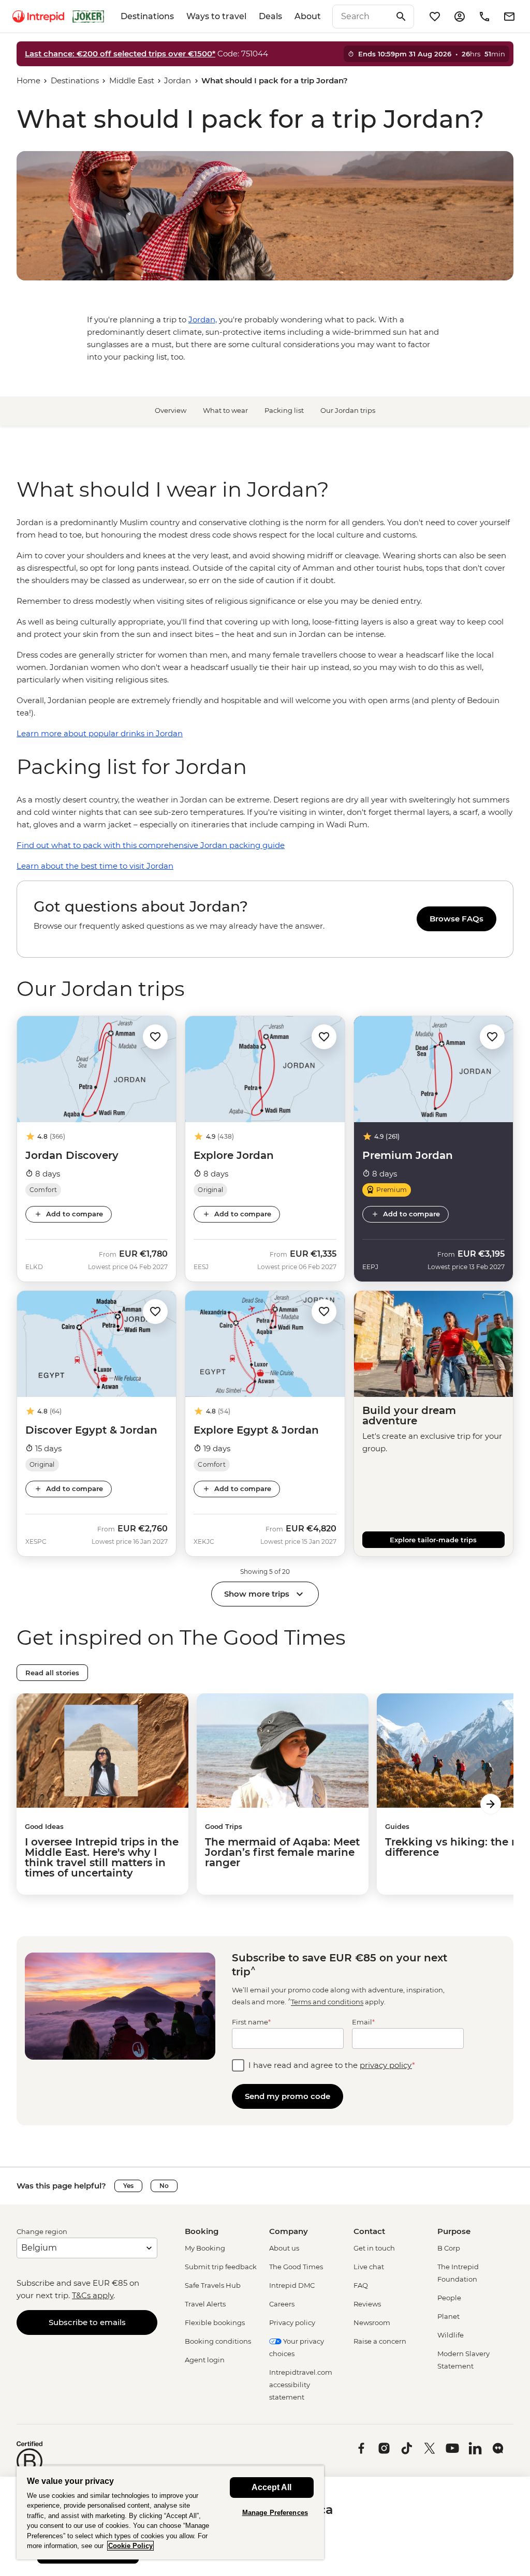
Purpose (454, 2231)
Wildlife (451, 2335)
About (308, 16)
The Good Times (296, 2267)
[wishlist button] (155, 1037)
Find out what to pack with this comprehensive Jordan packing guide (151, 845)
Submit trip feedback (221, 2267)
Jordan (178, 80)
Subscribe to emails (87, 2322)
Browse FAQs (457, 919)
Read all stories (52, 1673)
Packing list (284, 410)
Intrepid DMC (292, 2285)
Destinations (147, 16)
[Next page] (491, 1804)
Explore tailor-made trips (433, 1540)
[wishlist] (435, 17)
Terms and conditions (327, 2002)
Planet (448, 2316)
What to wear (225, 410)
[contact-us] (484, 17)
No (164, 2186)
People (449, 2298)
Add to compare (75, 1214)
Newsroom (372, 2322)
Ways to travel (216, 16)
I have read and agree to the (332, 2065)
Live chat (369, 2267)
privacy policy (386, 2065)
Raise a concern (380, 2341)
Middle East (132, 80)
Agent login (205, 2360)
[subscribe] (509, 17)
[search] (362, 17)
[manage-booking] (460, 17)
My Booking (205, 2248)
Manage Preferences (275, 2513)
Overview (171, 410)
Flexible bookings (215, 2322)
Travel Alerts (205, 2304)
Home (28, 80)
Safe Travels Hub (213, 2285)
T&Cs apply (93, 2295)
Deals (270, 16)
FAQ (361, 2285)
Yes (128, 2186)
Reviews (367, 2304)
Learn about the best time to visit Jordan (95, 866)
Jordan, (203, 319)
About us (284, 2248)
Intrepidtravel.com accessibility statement (301, 2385)
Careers (282, 2304)
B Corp (449, 2248)
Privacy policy (292, 2322)
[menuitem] (38, 17)
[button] (155, 1036)
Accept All (271, 2487)
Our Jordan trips (348, 410)
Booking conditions (218, 2341)
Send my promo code (288, 2096)
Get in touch (374, 2248)
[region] (265, 628)
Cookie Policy (130, 2546)
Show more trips (257, 1594)
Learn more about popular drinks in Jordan (100, 733)
